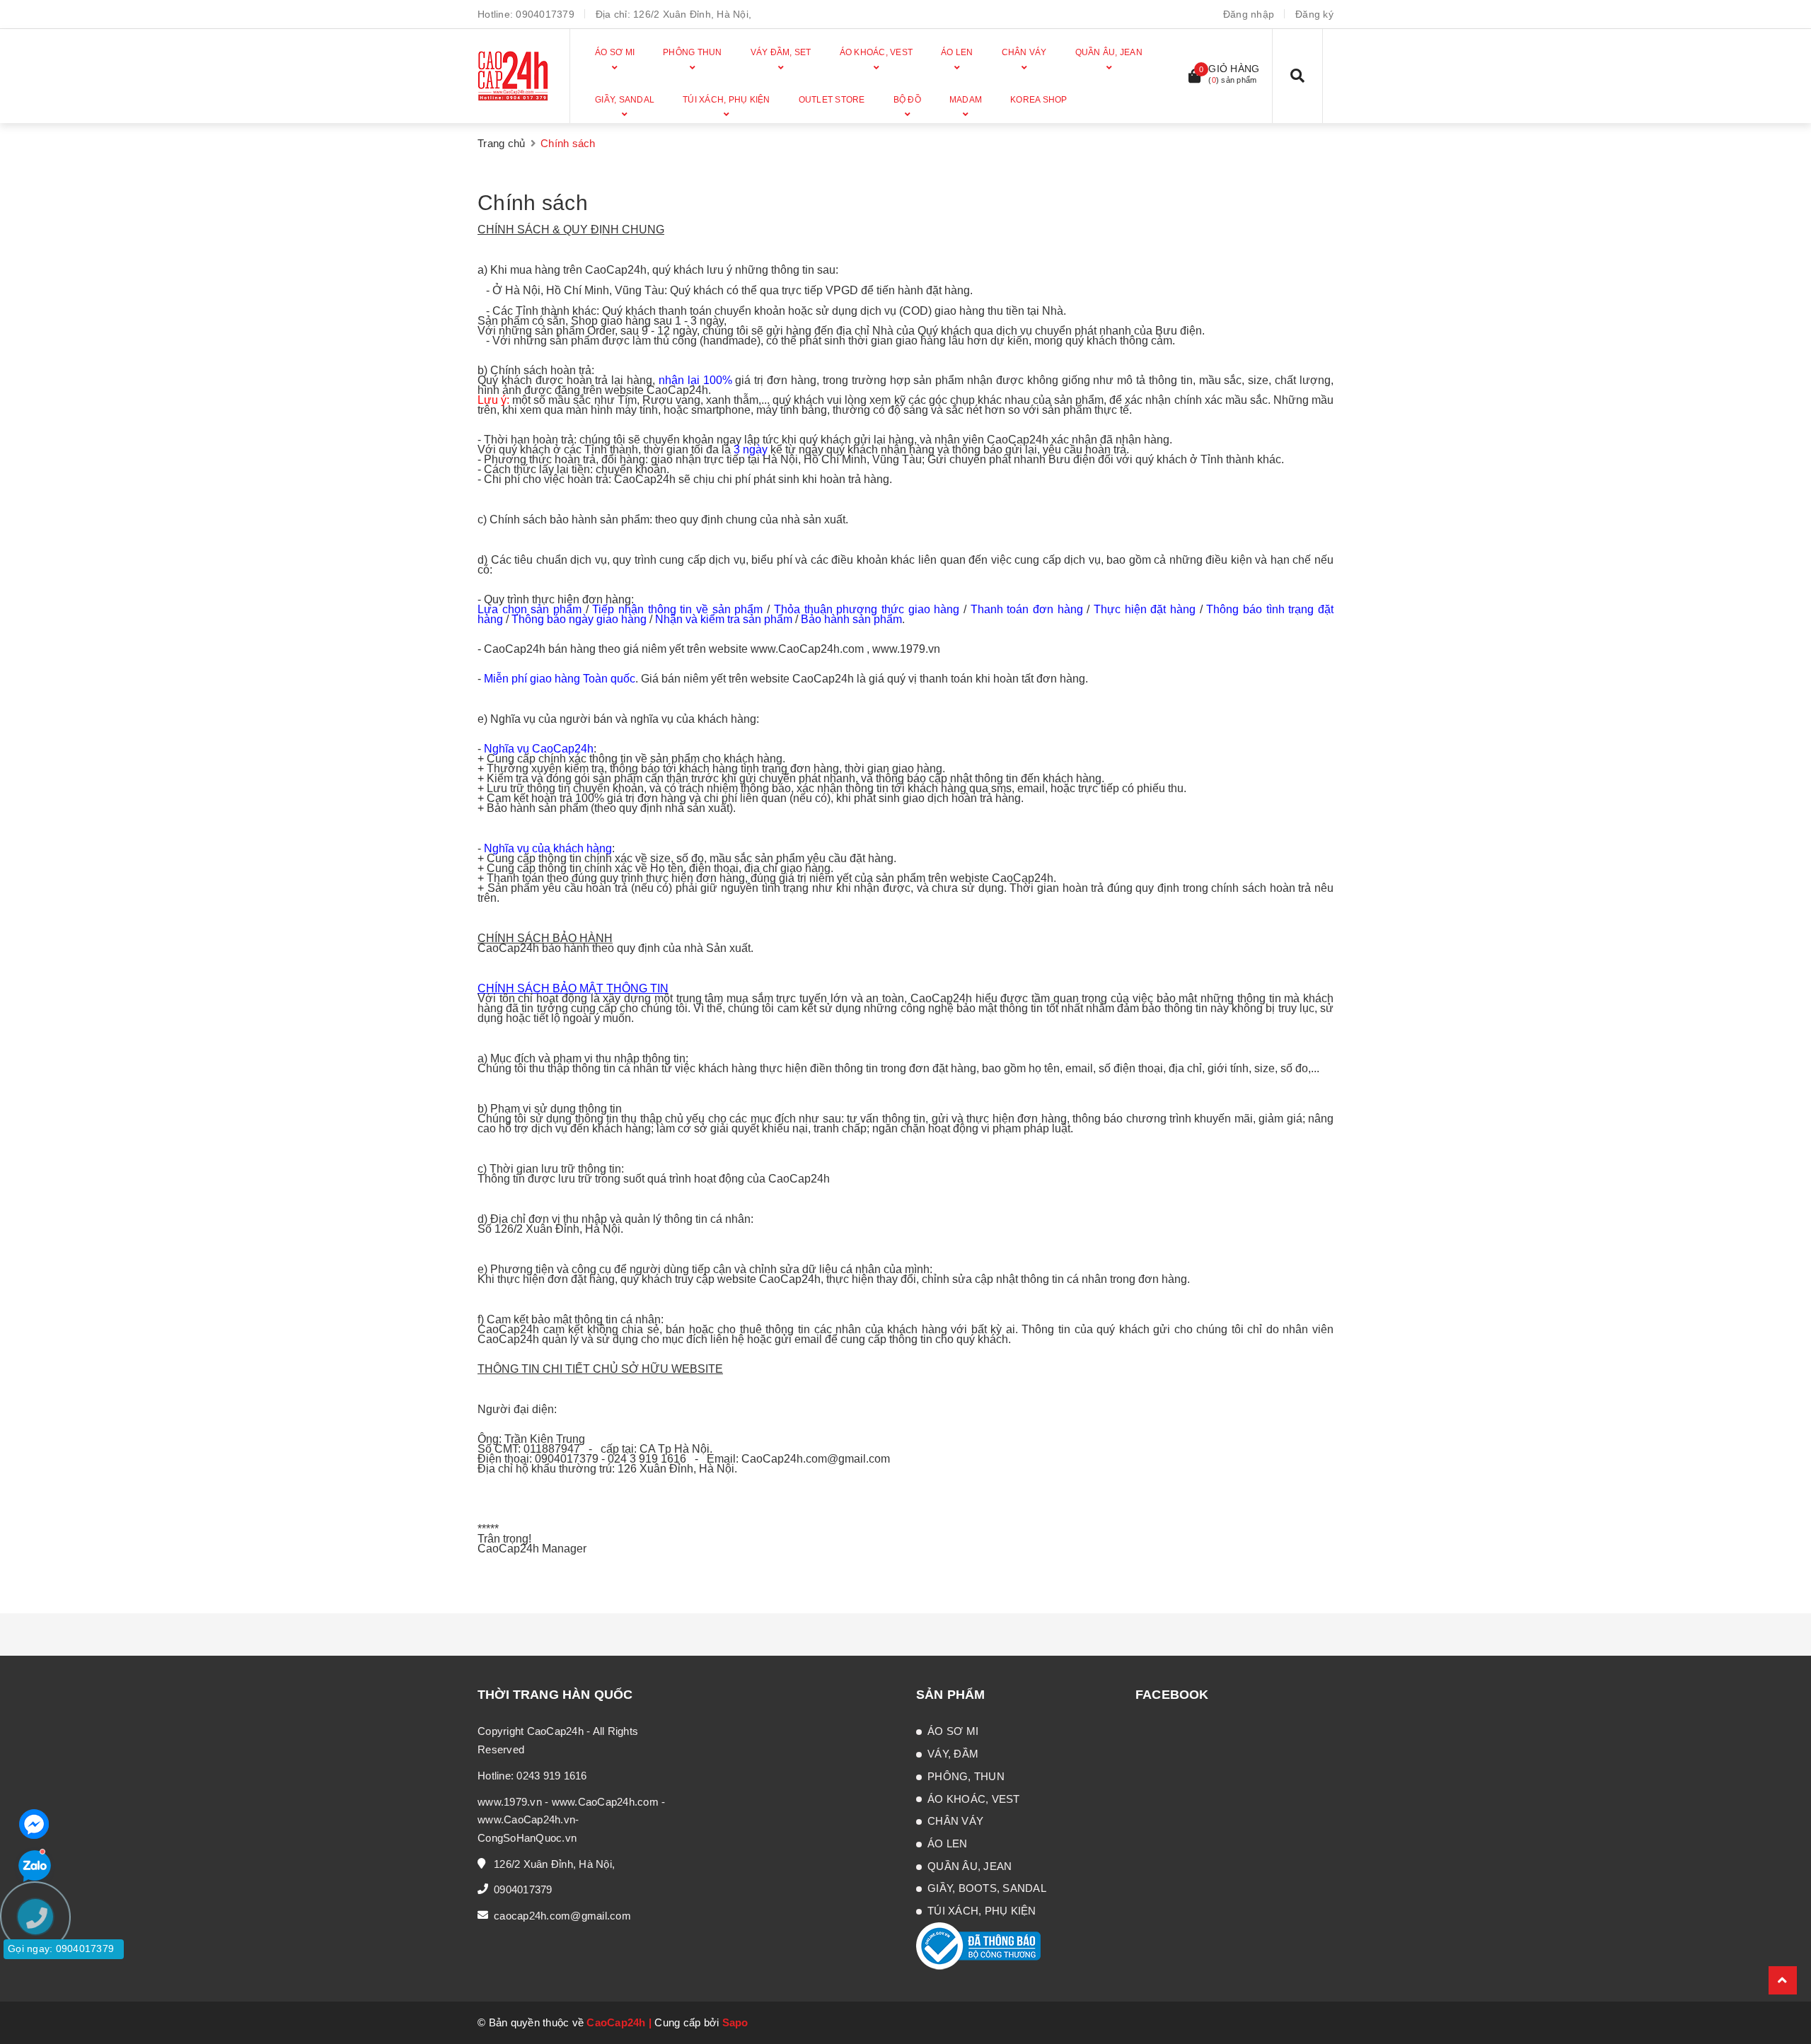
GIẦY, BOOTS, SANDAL (987, 1888)
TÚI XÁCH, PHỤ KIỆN (982, 1911)
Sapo (735, 2022)
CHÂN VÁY (955, 1821)
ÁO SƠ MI (953, 1731)
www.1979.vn (510, 1802)
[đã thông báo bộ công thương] (978, 1945)
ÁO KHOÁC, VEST (974, 1799)
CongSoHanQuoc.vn (527, 1838)
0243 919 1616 (551, 1776)
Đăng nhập (1249, 14)
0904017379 (545, 14)
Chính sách (533, 203)
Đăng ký (1314, 14)
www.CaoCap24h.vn (526, 1819)
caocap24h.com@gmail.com (562, 1916)
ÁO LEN (948, 1843)
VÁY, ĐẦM (953, 1754)
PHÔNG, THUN (966, 1776)
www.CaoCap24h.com (605, 1802)
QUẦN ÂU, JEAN (970, 1866)
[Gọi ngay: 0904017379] (42, 2002)
